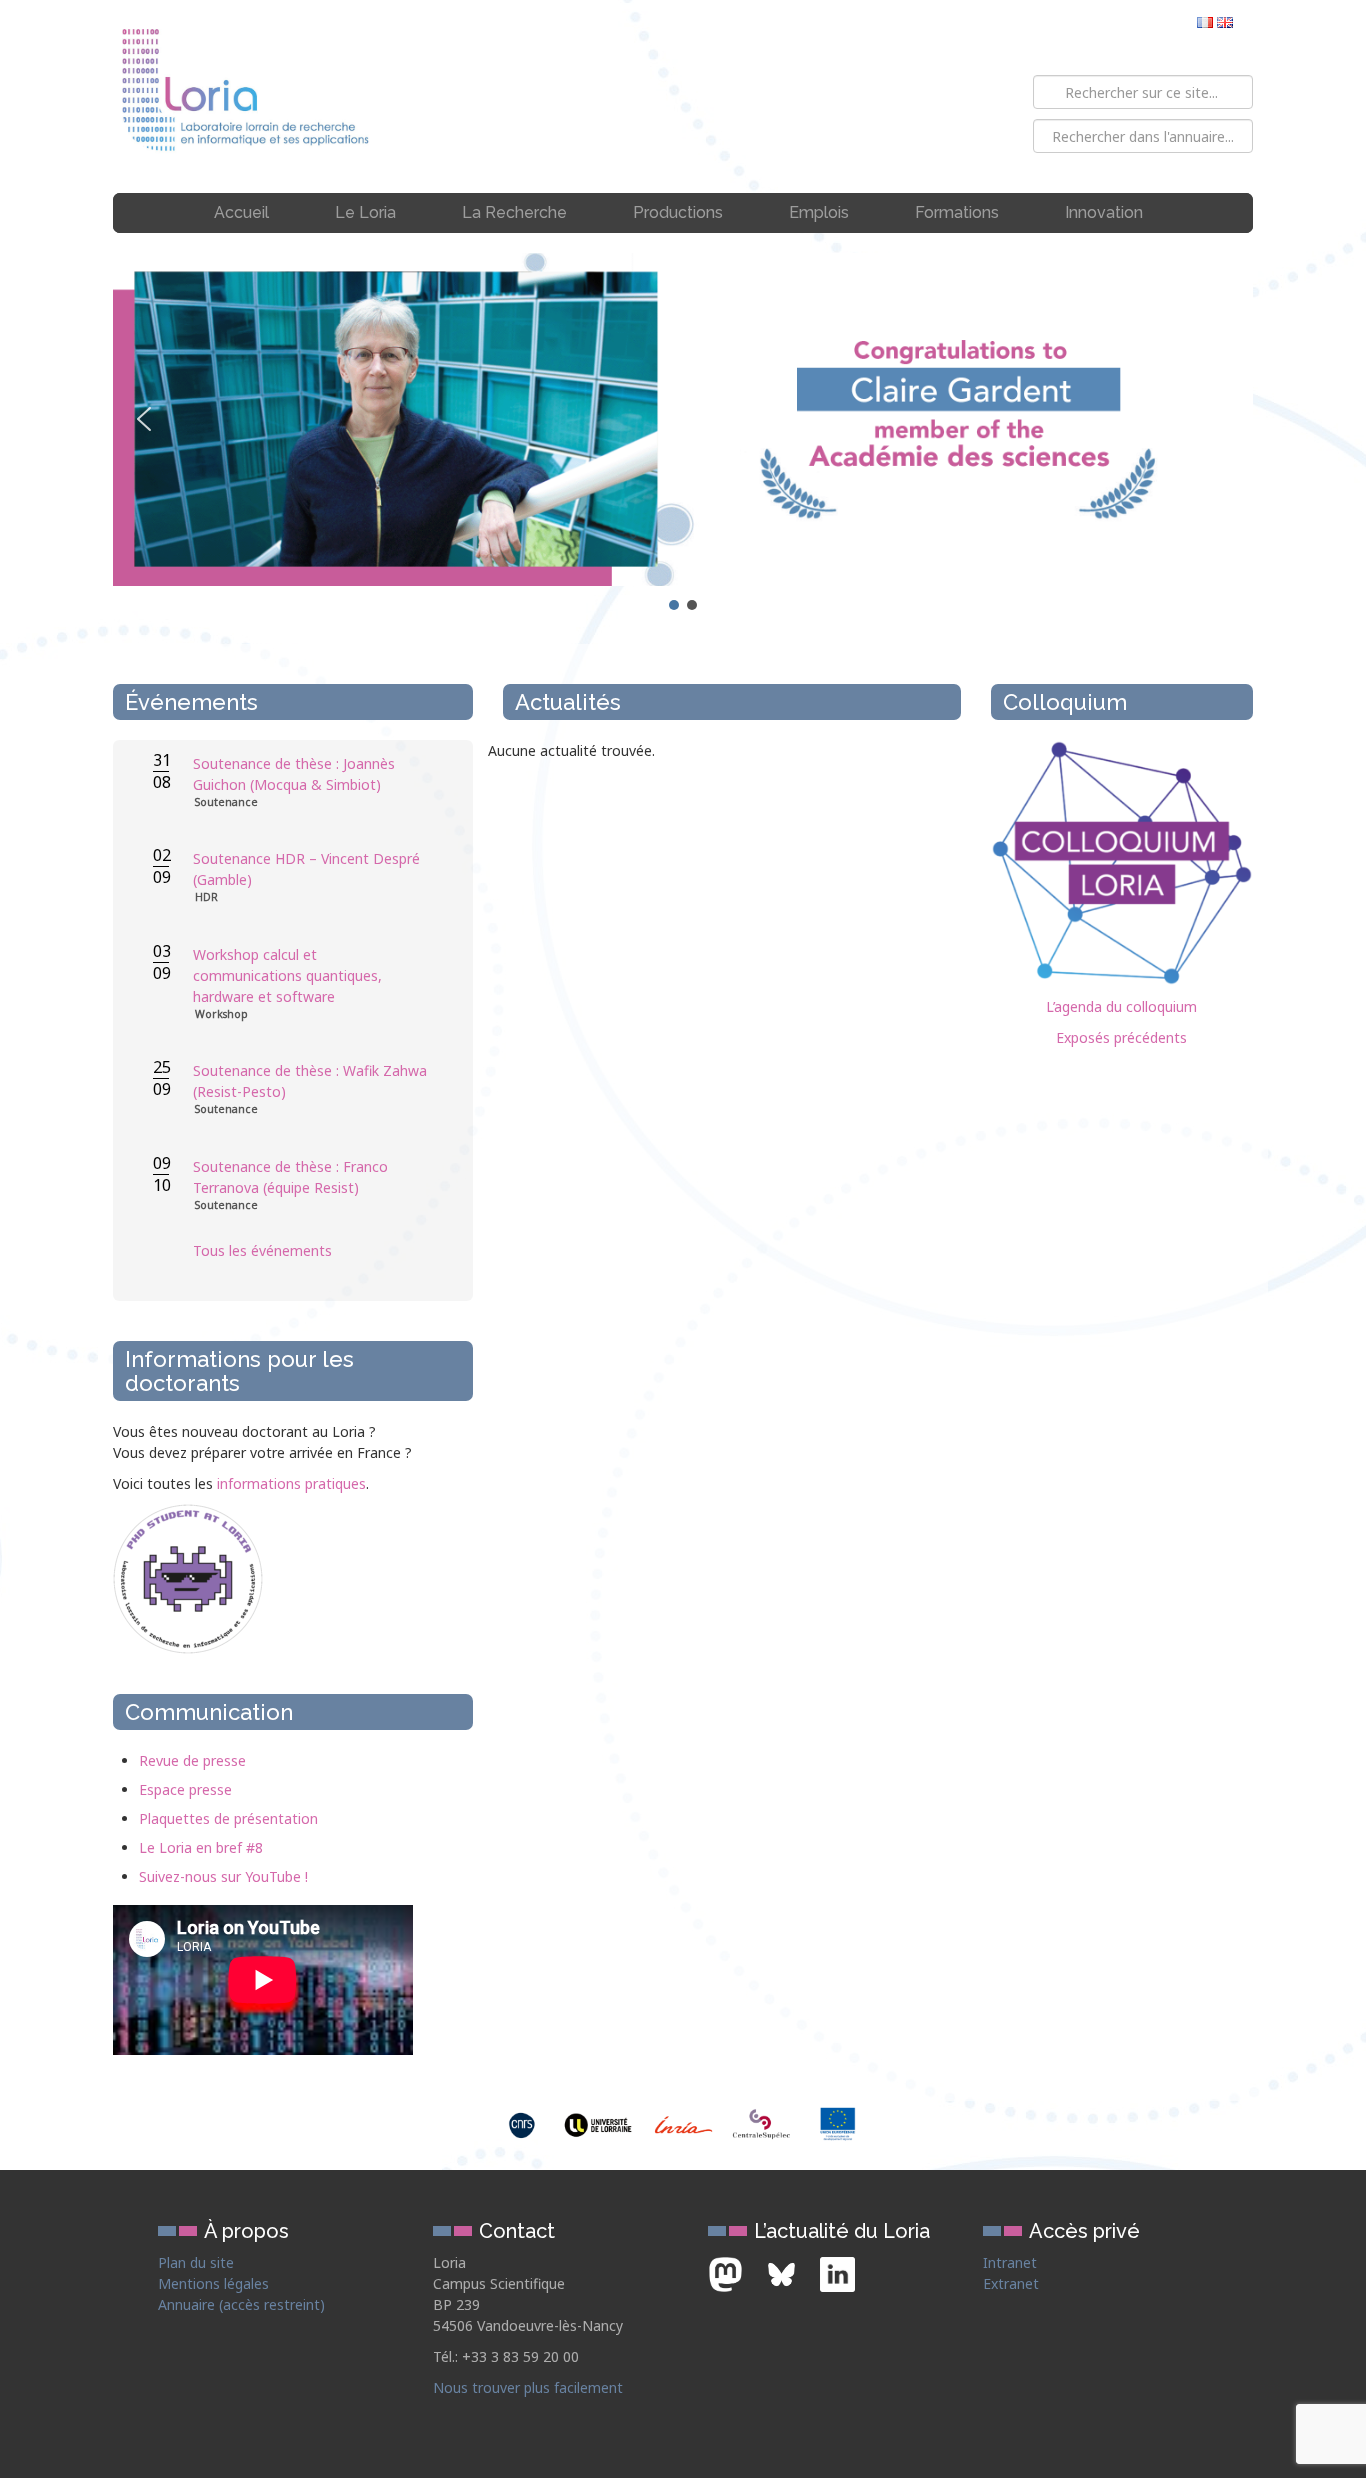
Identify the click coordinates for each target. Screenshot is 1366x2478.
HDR (206, 897)
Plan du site (196, 2262)
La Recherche (514, 212)
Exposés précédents (1121, 1037)
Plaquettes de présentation (228, 1818)
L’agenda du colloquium (1121, 1006)
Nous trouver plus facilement (528, 2387)
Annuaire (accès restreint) (241, 2304)
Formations (957, 212)
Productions (678, 212)
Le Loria (365, 212)
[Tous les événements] (313, 1290)
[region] (683, 433)
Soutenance (226, 802)
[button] (683, 419)
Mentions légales (213, 2283)
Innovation (1104, 212)
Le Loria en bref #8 (201, 1847)
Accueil (241, 212)
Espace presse (185, 1789)
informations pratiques (291, 1483)
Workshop (221, 1014)
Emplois (819, 212)
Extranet (1011, 2283)
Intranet (1010, 2262)
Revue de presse (192, 1760)
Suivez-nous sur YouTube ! (223, 1876)
